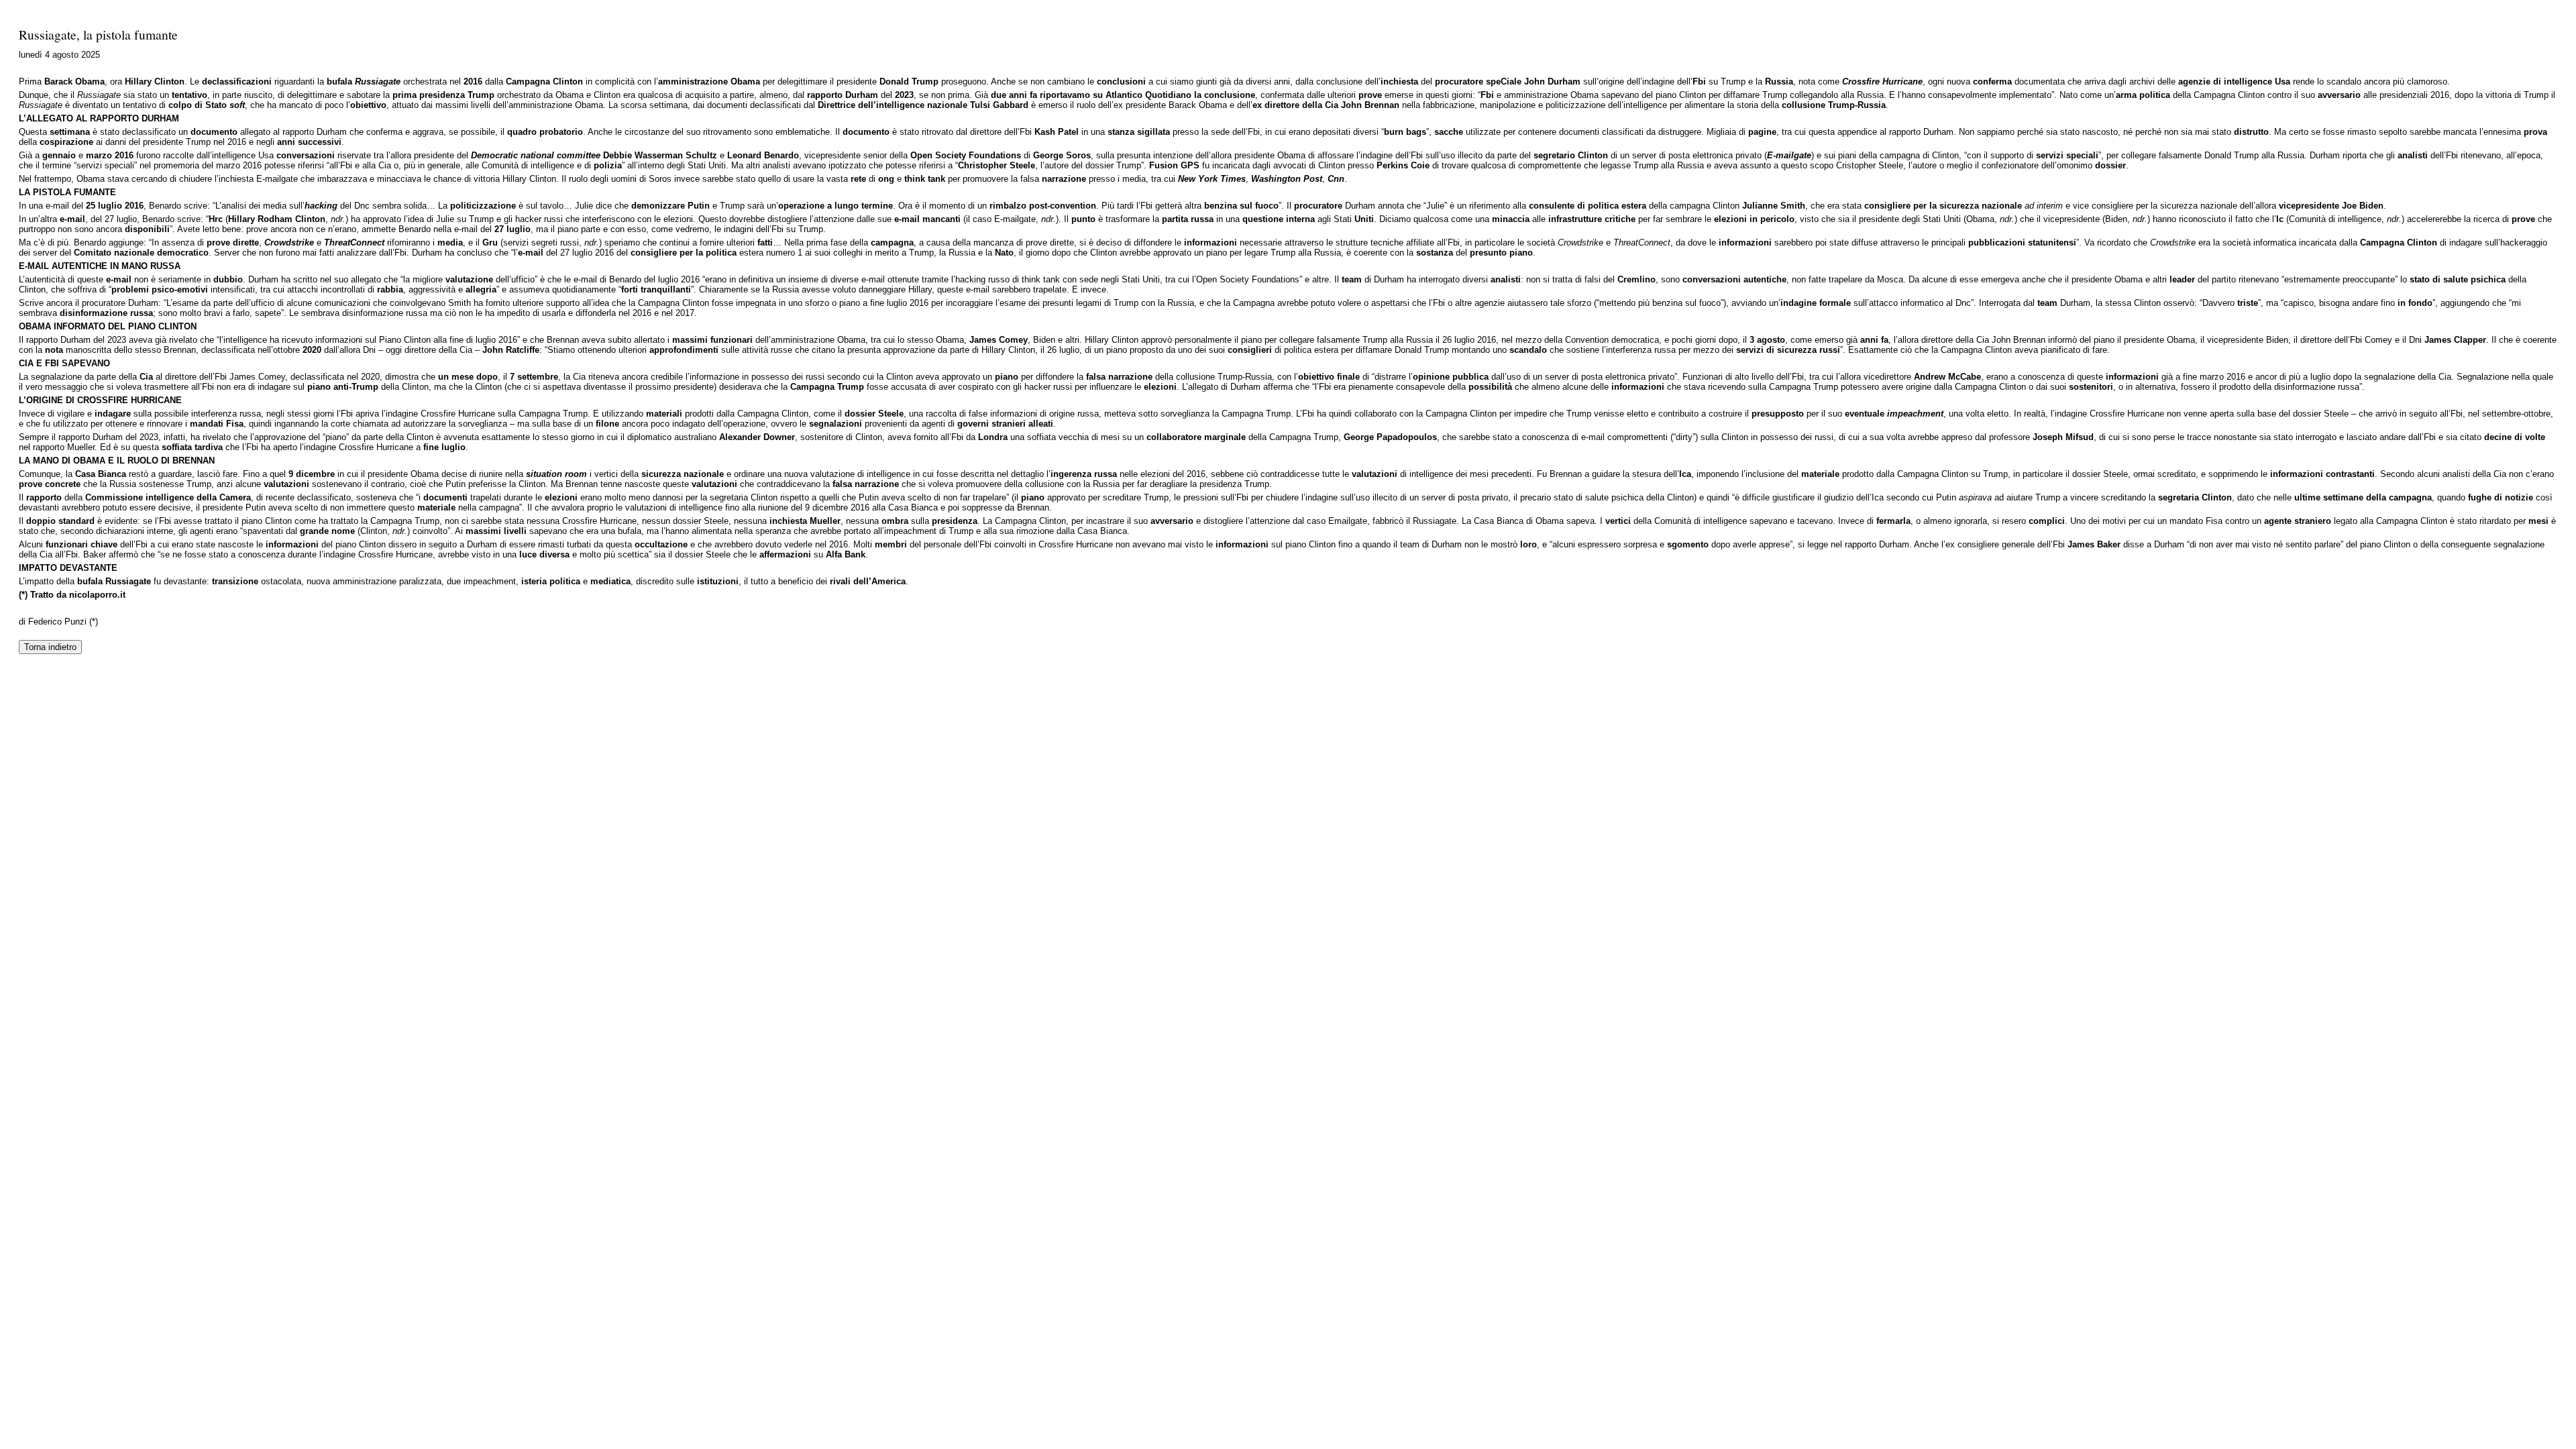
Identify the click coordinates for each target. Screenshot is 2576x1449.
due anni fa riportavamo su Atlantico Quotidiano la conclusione (1123, 95)
